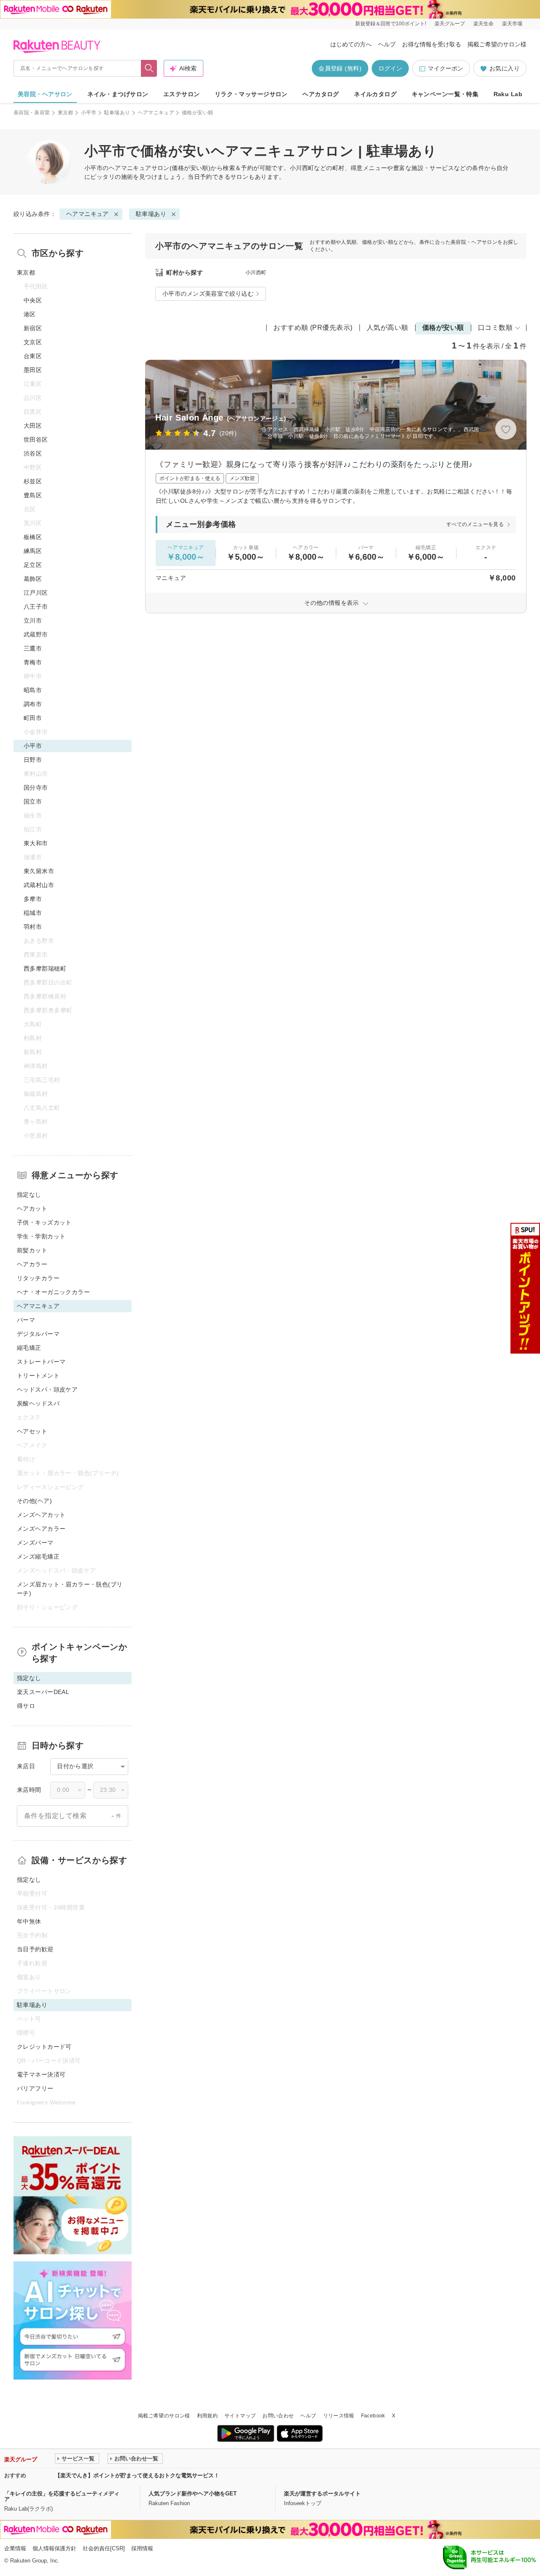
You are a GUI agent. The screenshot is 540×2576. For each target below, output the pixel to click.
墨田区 (33, 370)
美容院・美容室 (32, 113)
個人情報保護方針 (54, 2548)
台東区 (33, 356)
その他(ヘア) (34, 1501)
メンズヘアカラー (41, 1529)
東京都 (66, 113)
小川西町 (256, 272)
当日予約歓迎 (35, 1949)
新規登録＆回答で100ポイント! (391, 24)
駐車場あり (117, 113)
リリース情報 (339, 2416)
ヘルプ (387, 44)
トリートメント (38, 1376)
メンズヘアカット (41, 1515)
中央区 (33, 300)
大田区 (33, 426)
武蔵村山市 (39, 885)
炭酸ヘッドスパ (38, 1403)
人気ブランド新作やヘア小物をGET (193, 2494)
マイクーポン (445, 68)
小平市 (89, 113)
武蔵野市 (36, 634)
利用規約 (207, 2416)
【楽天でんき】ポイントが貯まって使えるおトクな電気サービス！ (137, 2475)
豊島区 (33, 495)
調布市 (33, 704)
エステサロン (182, 94)
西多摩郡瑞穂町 (45, 968)
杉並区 (33, 481)
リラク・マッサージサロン (251, 94)
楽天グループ (450, 24)
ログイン (390, 68)
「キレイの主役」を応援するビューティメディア (62, 2496)
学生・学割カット (41, 1236)
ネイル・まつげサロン (118, 94)
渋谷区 (33, 453)
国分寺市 (36, 788)
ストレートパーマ (41, 1362)
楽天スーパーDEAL (43, 1692)
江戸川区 (36, 593)
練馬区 (33, 551)
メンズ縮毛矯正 (38, 1556)
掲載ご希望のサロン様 (497, 44)
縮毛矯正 (29, 1348)
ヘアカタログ (321, 94)
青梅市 (33, 662)
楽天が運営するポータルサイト (322, 2494)
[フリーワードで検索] (149, 68)
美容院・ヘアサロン (45, 94)
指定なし (29, 1195)
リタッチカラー (38, 1278)
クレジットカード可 (44, 2047)
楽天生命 (483, 24)
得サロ (26, 1706)
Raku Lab (508, 94)
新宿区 (33, 328)
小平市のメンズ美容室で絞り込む (208, 294)
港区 (30, 314)
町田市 (33, 718)
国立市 (33, 801)
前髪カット (32, 1250)
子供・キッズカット (44, 1222)
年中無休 (29, 1921)
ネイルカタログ (375, 94)
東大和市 (36, 843)
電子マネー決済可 (41, 2074)
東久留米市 (39, 871)
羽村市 (33, 927)
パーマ (26, 1320)
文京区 (33, 342)
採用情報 (142, 2548)
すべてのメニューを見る (475, 524)
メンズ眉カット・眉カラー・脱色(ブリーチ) (70, 1589)
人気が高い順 (387, 328)
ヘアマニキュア (156, 113)
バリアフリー (35, 2088)
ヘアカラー (32, 1264)
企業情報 (15, 2548)
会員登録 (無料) (340, 68)
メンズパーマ (35, 1543)
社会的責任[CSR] (104, 2548)
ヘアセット (32, 1431)
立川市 (33, 620)
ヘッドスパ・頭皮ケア (47, 1389)
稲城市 (33, 913)
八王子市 (36, 607)
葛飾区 (33, 579)
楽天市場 (512, 24)
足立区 (33, 565)
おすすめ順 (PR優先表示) (313, 328)
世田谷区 (36, 440)
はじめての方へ (351, 44)
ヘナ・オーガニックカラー (53, 1292)
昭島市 (33, 690)
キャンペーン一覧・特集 (445, 94)
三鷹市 (33, 648)
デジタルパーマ (38, 1334)
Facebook (373, 2416)
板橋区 (33, 537)
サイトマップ (240, 2416)
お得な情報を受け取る (432, 44)
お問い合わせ (278, 2416)
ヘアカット (32, 1208)
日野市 (33, 760)
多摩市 (33, 899)
